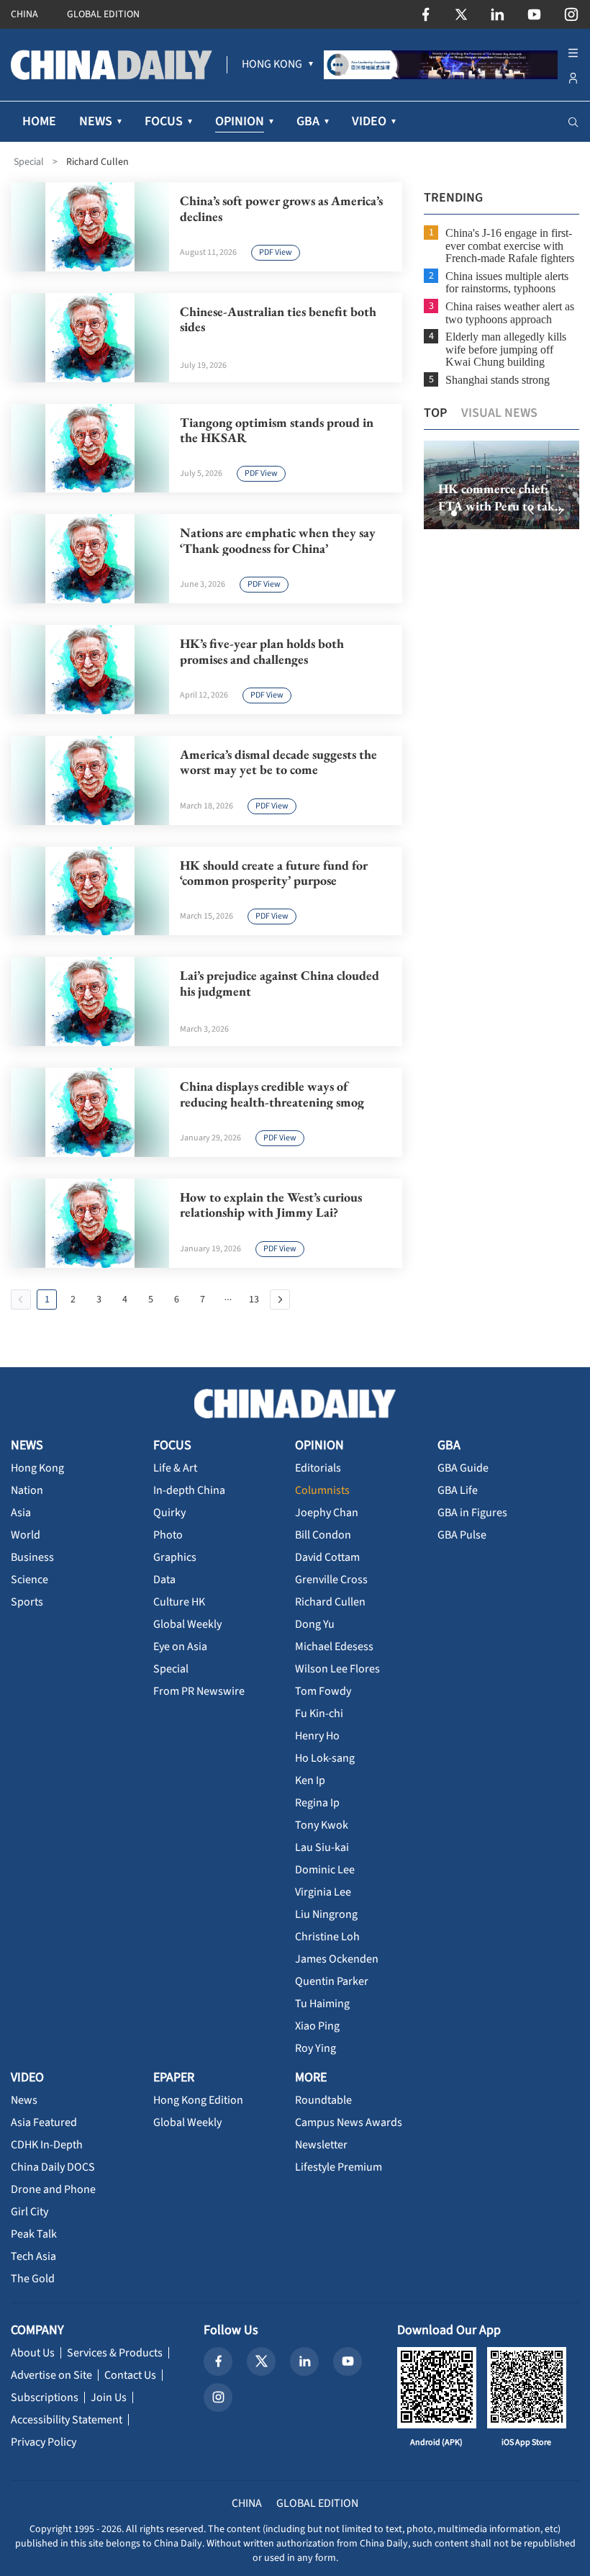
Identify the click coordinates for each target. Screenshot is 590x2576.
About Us (33, 2353)
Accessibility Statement (67, 2420)
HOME (39, 121)
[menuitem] (272, 65)
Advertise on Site (51, 2375)
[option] (501, 485)
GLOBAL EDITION (103, 14)
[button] (442, 513)
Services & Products (115, 2353)
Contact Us (130, 2375)
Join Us (109, 2397)
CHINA (24, 14)
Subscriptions (45, 2397)
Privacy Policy (44, 2442)
